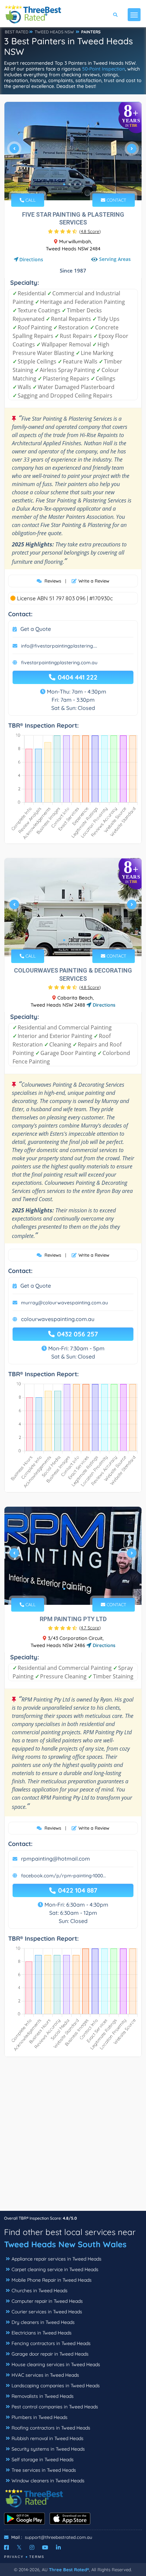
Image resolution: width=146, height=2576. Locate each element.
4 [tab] (80, 184)
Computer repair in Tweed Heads (47, 2301)
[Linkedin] (58, 2547)
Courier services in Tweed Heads (47, 2312)
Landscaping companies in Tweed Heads (56, 2386)
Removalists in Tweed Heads (43, 2396)
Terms (37, 2557)
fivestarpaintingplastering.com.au (59, 663)
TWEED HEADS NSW (54, 32)
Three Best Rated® (69, 2570)
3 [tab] (75, 184)
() (90, 231)
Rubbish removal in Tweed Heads (48, 2438)
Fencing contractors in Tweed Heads (51, 2343)
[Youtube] (45, 2547)
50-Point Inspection (104, 69)
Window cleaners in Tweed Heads (48, 2481)
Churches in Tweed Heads (40, 2291)
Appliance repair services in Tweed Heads (57, 2259)
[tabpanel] (73, 151)
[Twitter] (19, 2547)
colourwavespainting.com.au (58, 1319)
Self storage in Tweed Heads (43, 2459)
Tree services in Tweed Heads (44, 2470)
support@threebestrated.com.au (58, 2537)
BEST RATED (17, 32)
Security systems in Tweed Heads (48, 2449)
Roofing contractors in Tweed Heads (51, 2428)
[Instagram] (32, 2547)
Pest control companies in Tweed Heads (55, 2407)
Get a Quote (36, 629)
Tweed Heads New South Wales (65, 2244)
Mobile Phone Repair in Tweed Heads (52, 2280)
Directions (31, 259)
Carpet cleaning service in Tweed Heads (55, 2269)
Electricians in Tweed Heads (42, 2333)
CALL (30, 200)
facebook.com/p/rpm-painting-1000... (63, 1876)
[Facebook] (6, 2547)
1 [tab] (64, 184)
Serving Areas (114, 259)
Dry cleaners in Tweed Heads (43, 2322)
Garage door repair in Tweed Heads (50, 2354)
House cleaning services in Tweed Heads (56, 2364)
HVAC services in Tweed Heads (45, 2375)
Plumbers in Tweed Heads (40, 2417)
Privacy (14, 2557)
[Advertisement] (73, 2137)
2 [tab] (70, 184)
